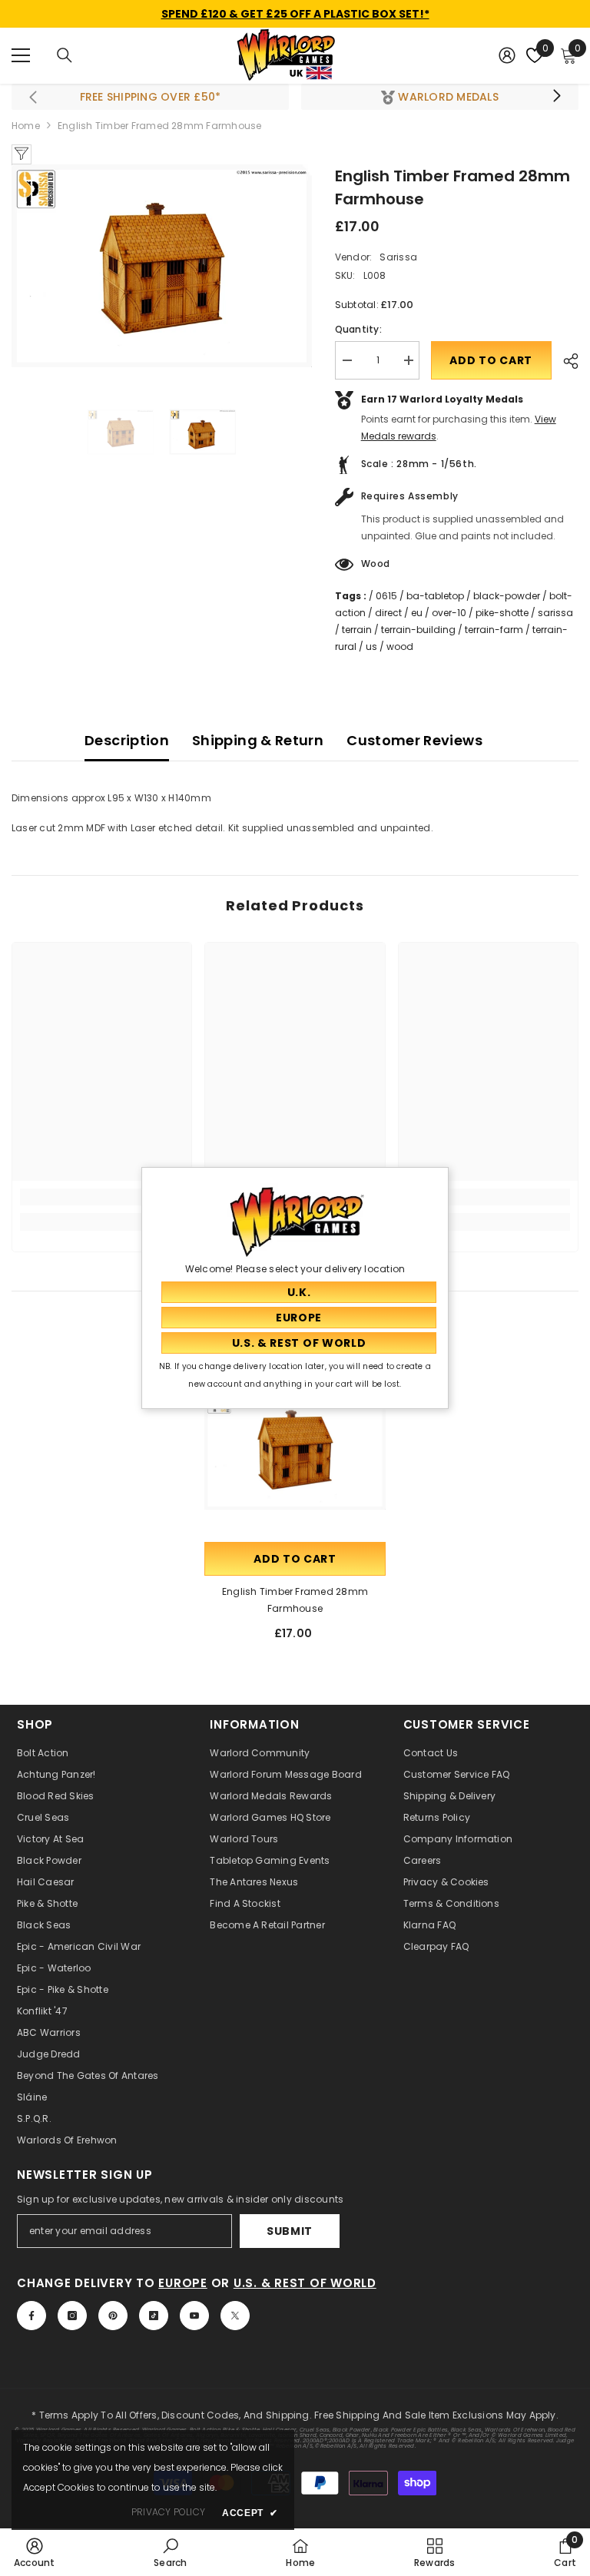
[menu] (21, 55)
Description (127, 740)
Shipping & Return (258, 740)
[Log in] (507, 55)
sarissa (555, 613)
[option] (162, 266)
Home (26, 126)
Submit (290, 2231)
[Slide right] (556, 97)
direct (388, 613)
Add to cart (491, 360)
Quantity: (358, 329)
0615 (386, 596)
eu (417, 613)
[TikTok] (154, 2316)
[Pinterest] (113, 2316)
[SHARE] (565, 361)
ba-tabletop (435, 596)
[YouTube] (194, 2316)
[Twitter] (235, 2316)
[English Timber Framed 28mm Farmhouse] (295, 1448)
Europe (183, 2283)
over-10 (449, 613)
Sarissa (398, 257)
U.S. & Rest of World (305, 2283)
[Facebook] (31, 2316)
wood (400, 646)
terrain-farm (494, 630)
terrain (357, 630)
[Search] (65, 55)
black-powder (507, 596)
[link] (102, 1197)
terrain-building (418, 630)
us (371, 646)
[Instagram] (72, 2316)
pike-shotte (502, 613)
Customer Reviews (414, 740)
